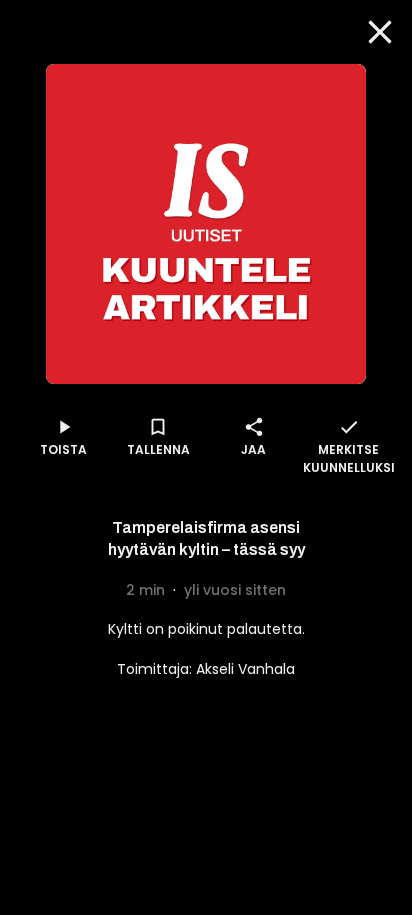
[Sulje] (380, 32)
